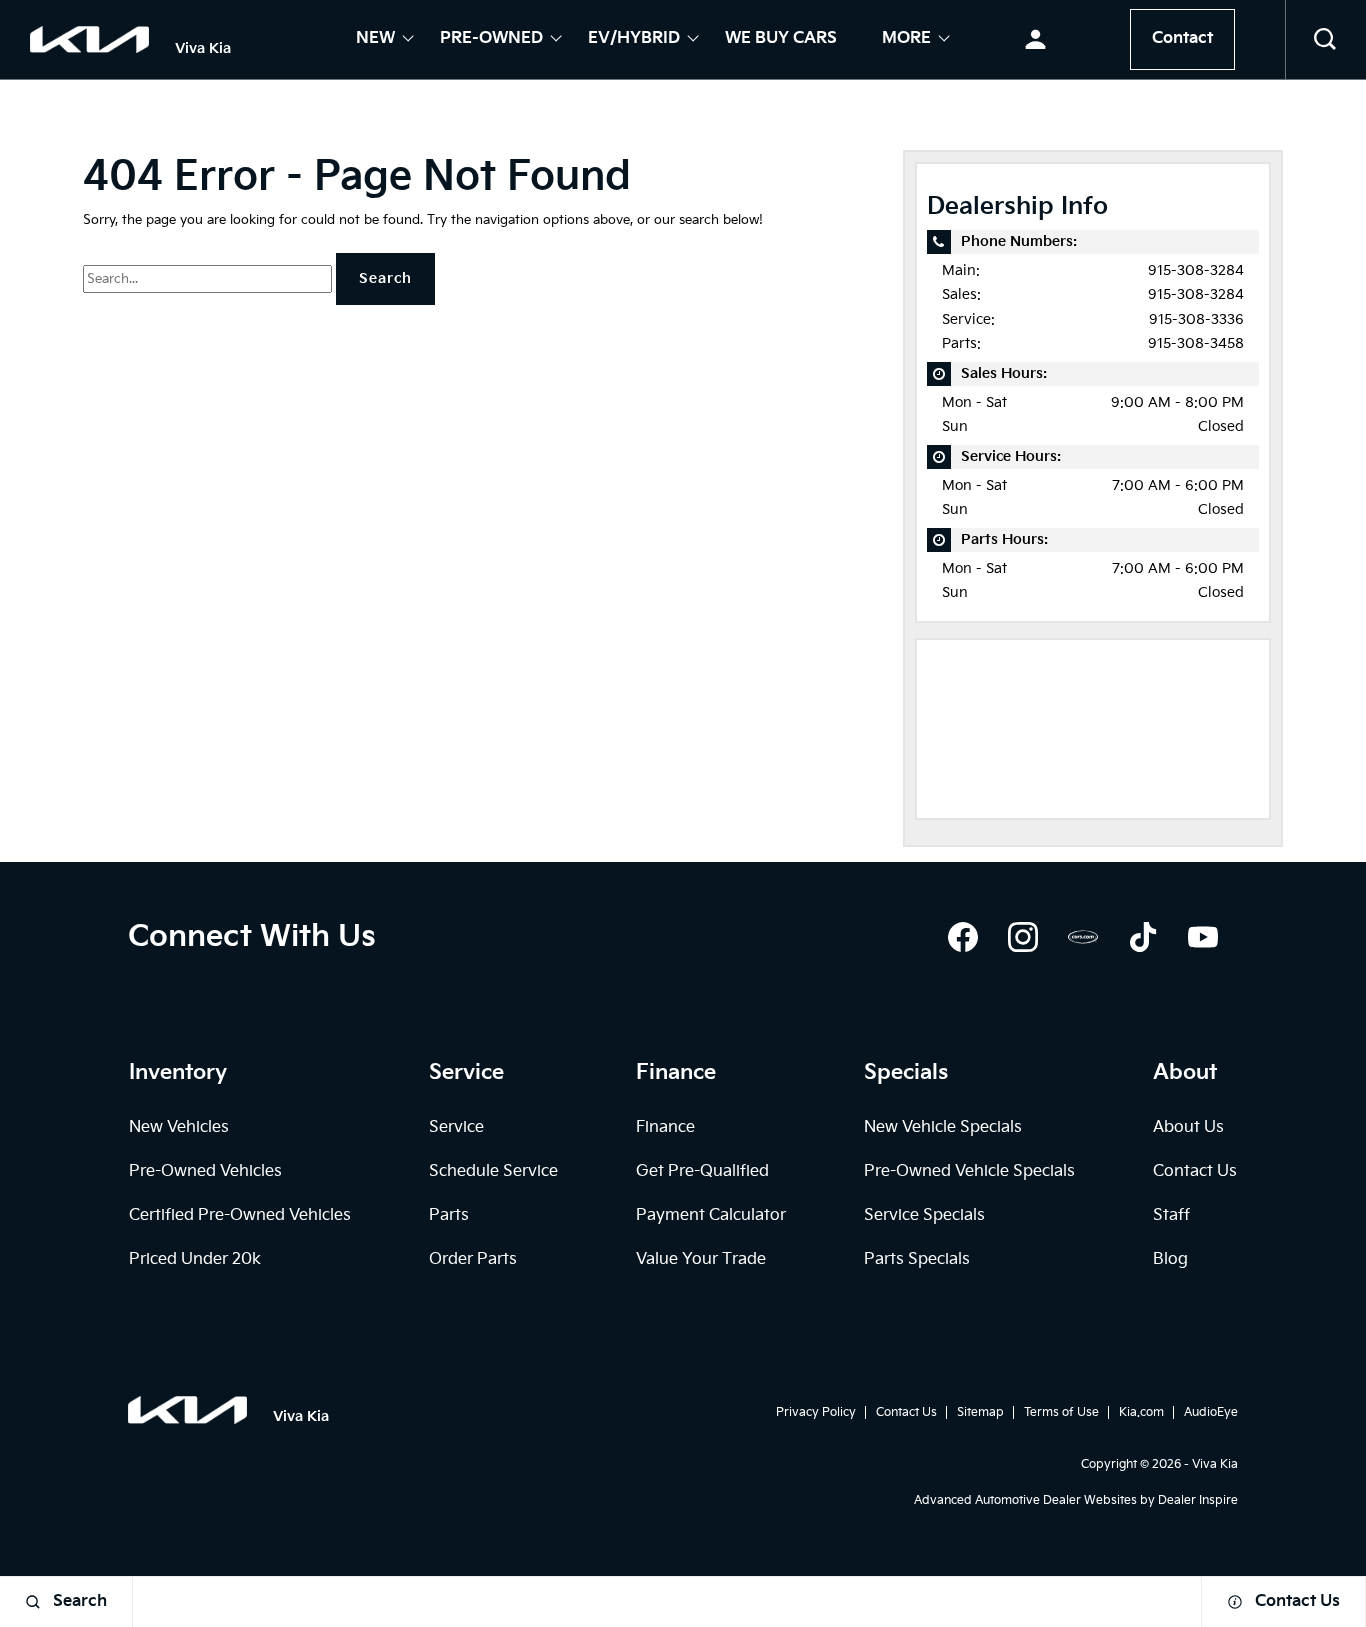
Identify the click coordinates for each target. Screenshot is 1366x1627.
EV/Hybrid (634, 40)
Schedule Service (493, 1171)
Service (456, 1127)
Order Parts (473, 1259)
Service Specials (924, 1215)
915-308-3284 (1196, 270)
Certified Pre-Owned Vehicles (240, 1215)
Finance (665, 1127)
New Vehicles (179, 1127)
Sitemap (980, 1412)
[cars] (1083, 937)
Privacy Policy (816, 1412)
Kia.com (1141, 1412)
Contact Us (1195, 1171)
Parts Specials (917, 1259)
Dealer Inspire (1198, 1500)
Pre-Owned (491, 40)
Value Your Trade (701, 1259)
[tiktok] (1143, 937)
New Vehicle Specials (943, 1127)
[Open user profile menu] (1035, 40)
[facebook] (963, 937)
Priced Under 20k (195, 1259)
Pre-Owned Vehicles (205, 1171)
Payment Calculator (711, 1215)
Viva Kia (1215, 1464)
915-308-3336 (1196, 319)
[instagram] (1023, 937)
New (375, 40)
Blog (1170, 1259)
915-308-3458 (1196, 343)
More (906, 40)
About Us (1188, 1127)
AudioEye (1211, 1412)
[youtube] (1203, 937)
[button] (1326, 40)
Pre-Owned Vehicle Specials (969, 1171)
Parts (449, 1215)
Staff (1171, 1215)
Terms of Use (1061, 1412)
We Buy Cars (781, 40)
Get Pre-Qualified (702, 1171)
